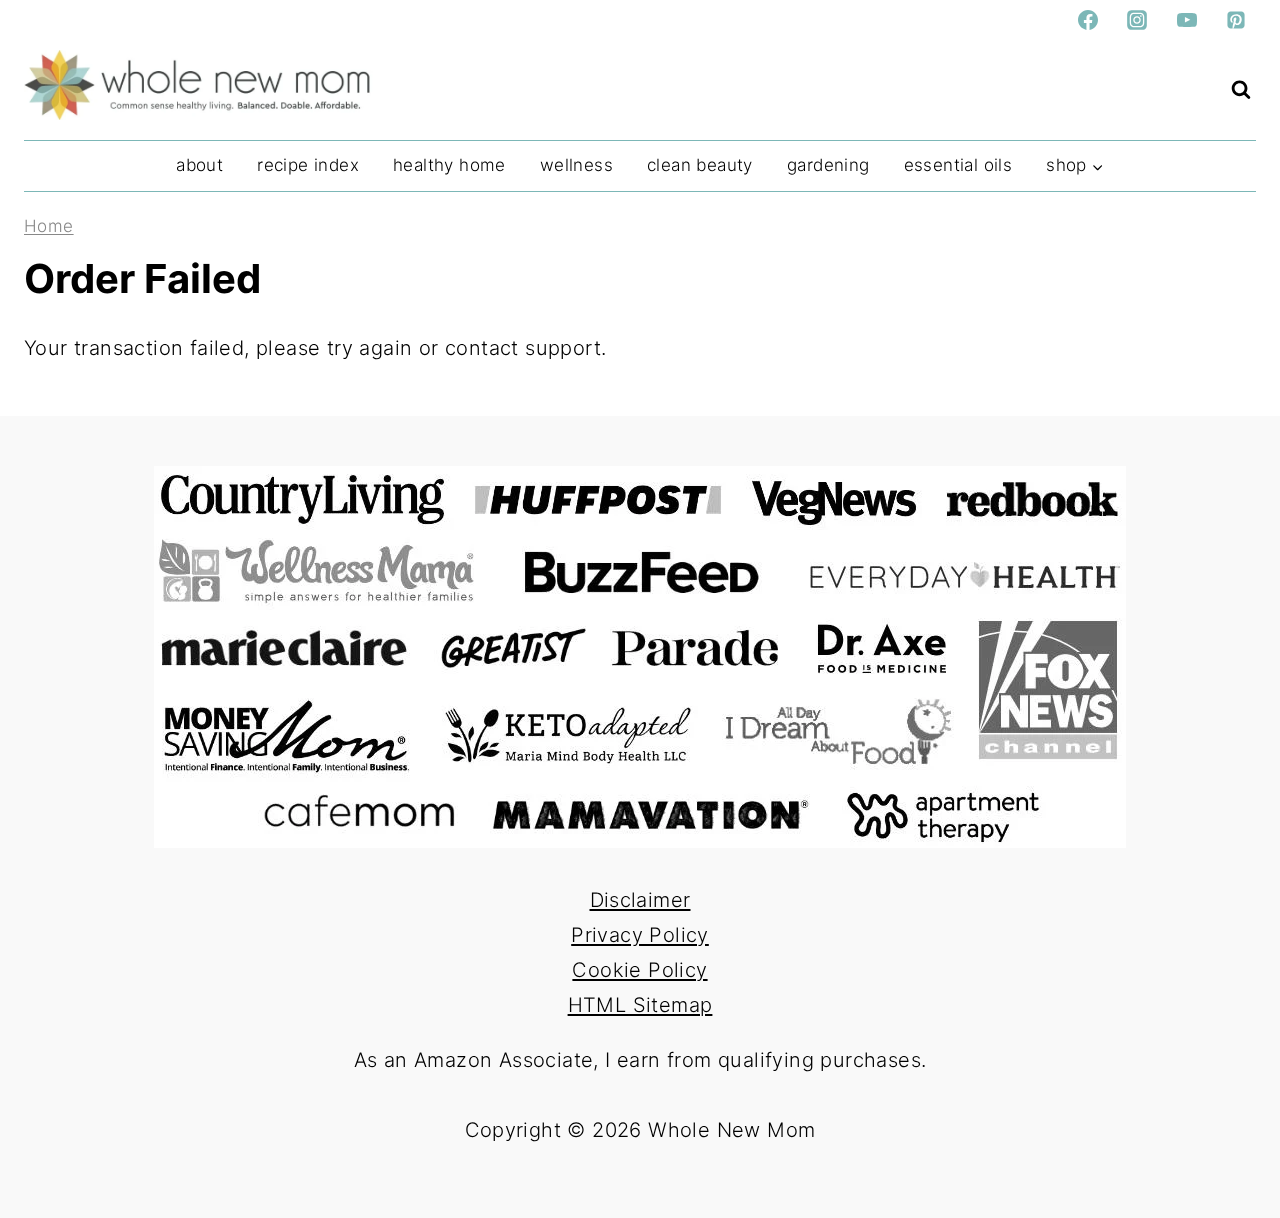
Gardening (828, 165)
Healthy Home (449, 165)
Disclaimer (640, 900)
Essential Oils (958, 165)
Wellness (576, 165)
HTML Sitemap (640, 1005)
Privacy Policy (640, 935)
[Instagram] (1137, 20)
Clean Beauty (700, 165)
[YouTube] (1187, 20)
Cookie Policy (639, 970)
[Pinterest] (1236, 20)
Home (49, 226)
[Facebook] (1088, 20)
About (199, 165)
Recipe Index (308, 165)
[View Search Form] (1241, 90)
